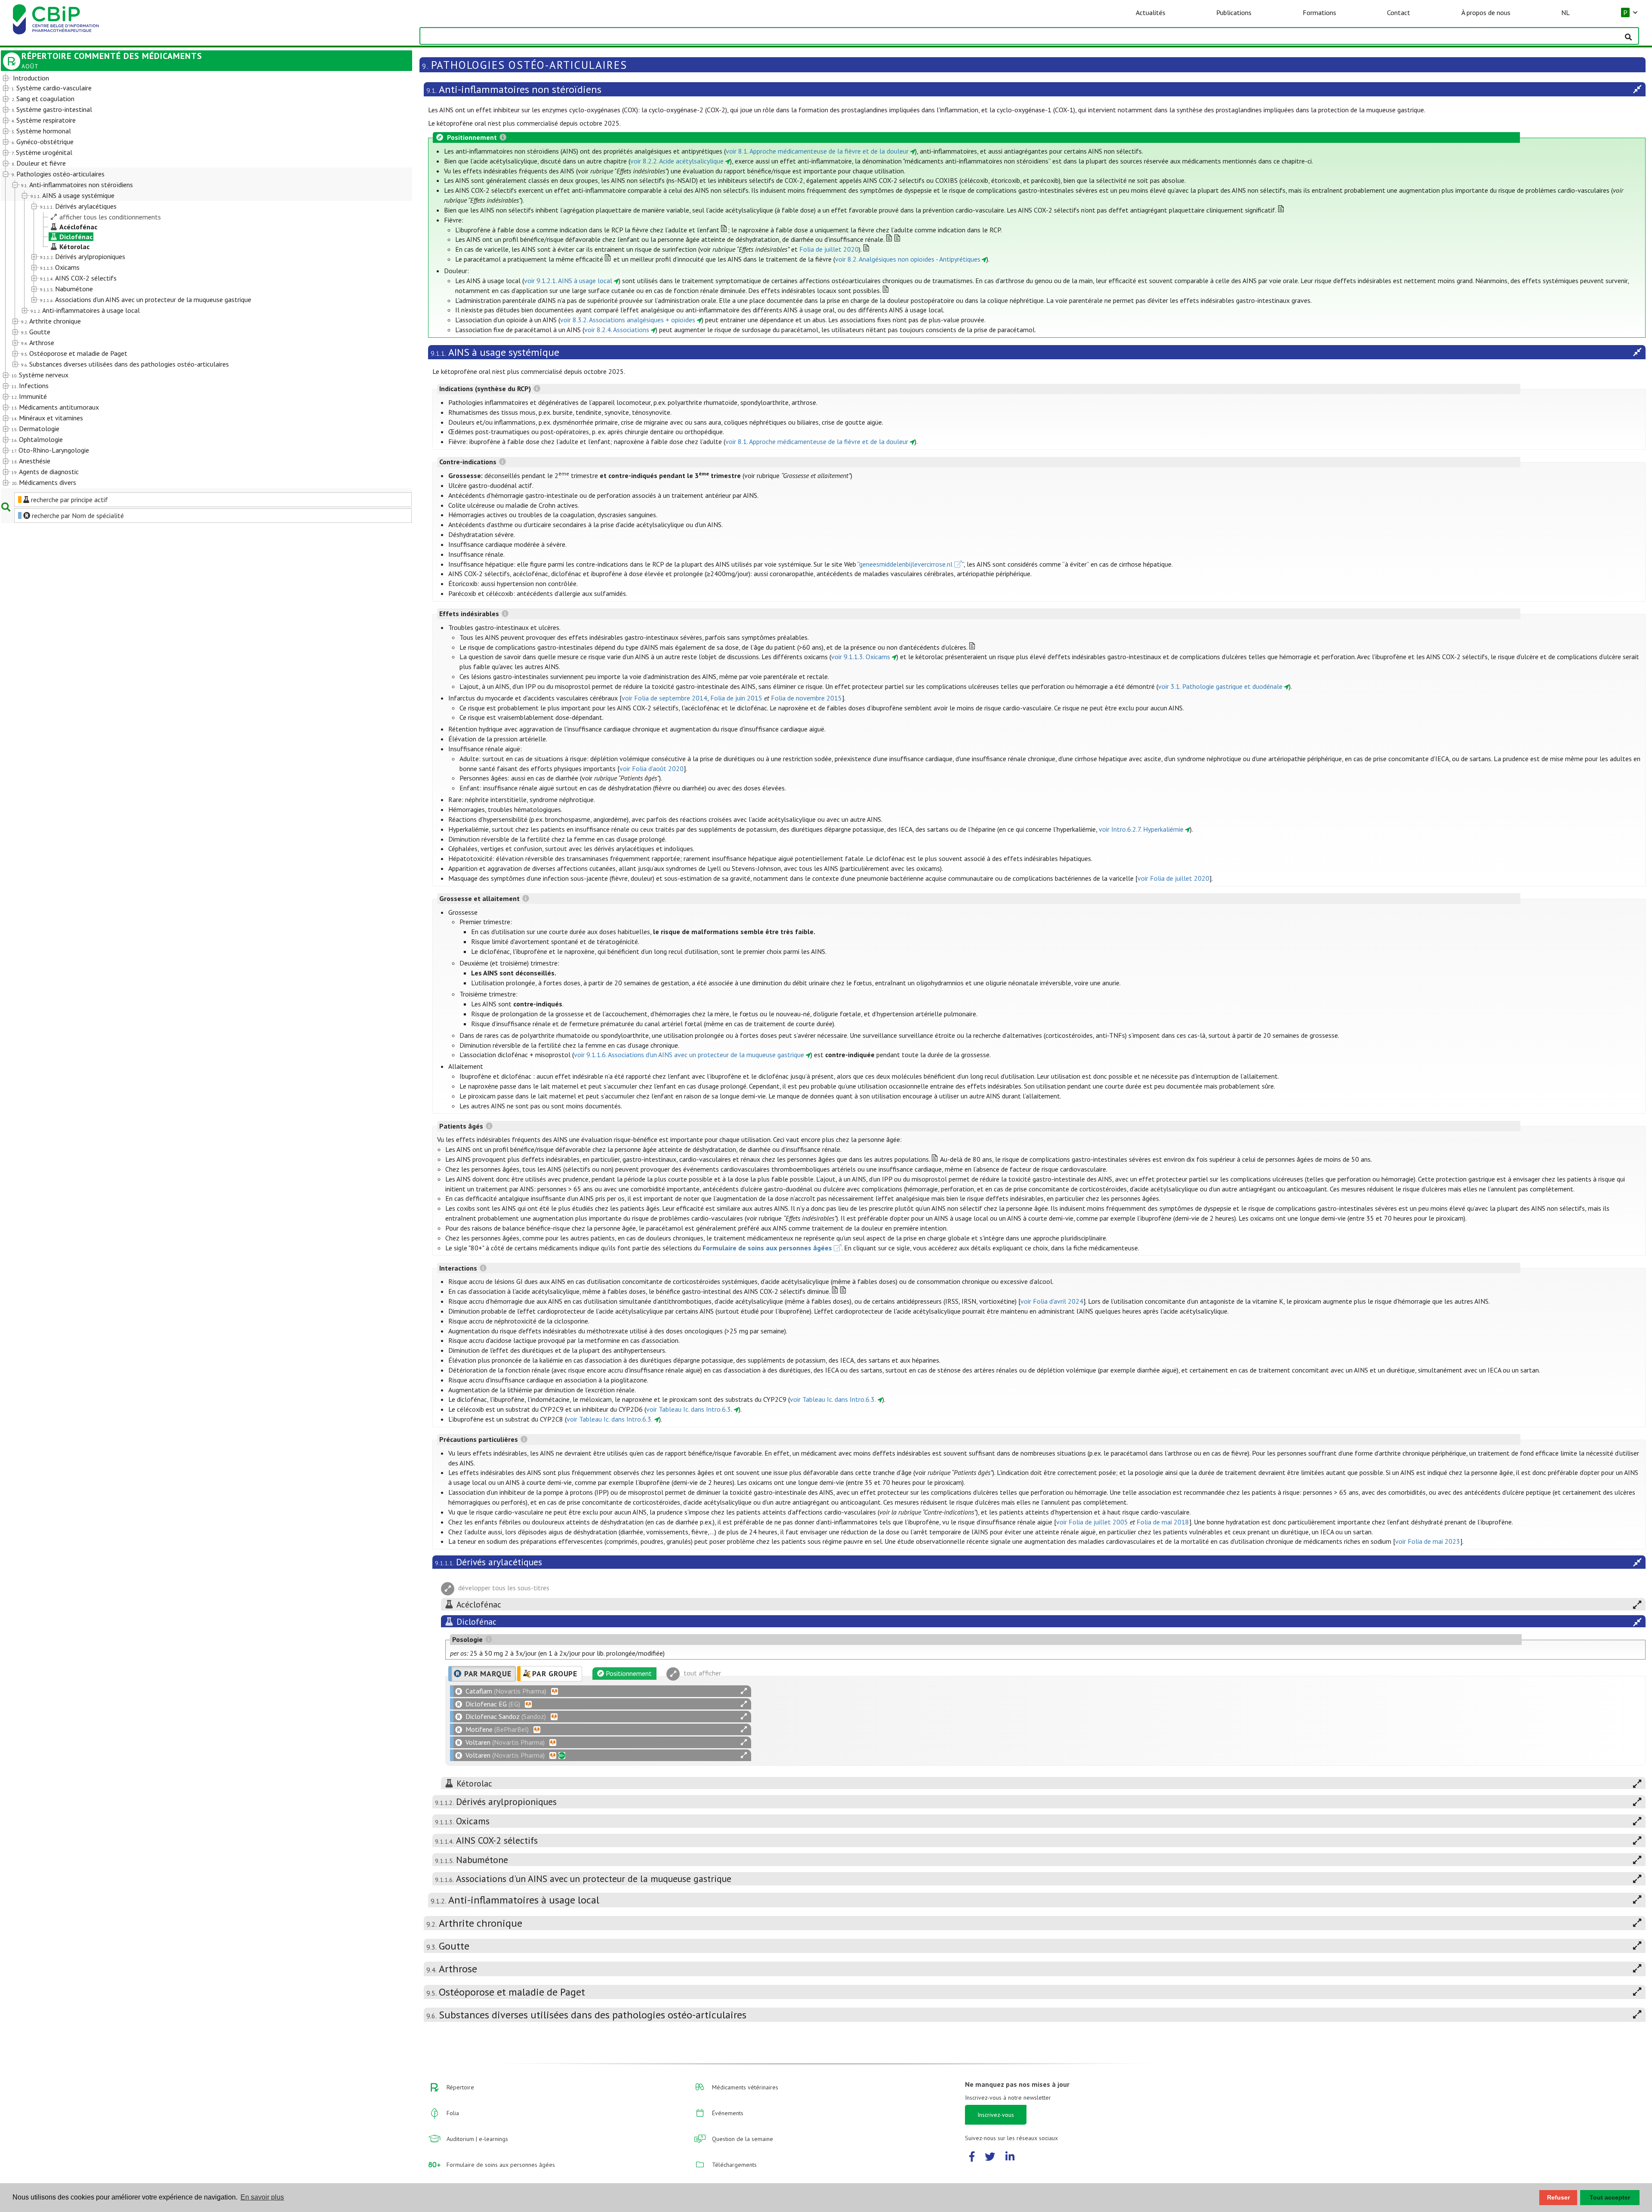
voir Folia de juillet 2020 (1173, 878)
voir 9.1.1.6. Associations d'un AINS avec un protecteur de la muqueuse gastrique (689, 1055)
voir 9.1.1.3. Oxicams (861, 657)
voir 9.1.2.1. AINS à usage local (568, 281)
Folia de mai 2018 (1163, 1522)
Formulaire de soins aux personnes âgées (767, 1248)
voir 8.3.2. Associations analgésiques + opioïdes (628, 320)
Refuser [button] (1558, 2197)
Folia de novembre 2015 (806, 698)
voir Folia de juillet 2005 (1092, 1522)
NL (1566, 12)
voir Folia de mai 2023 (1428, 1541)
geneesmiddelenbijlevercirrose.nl (906, 564)
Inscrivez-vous (996, 2115)
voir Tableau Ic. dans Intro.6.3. (833, 1399)
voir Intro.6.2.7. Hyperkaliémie (1141, 829)
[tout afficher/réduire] (744, 1691)
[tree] (190, 281)
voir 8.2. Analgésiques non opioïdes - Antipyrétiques (908, 259)
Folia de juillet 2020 (829, 249)
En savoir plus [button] (262, 2197)
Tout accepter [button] (1610, 2197)
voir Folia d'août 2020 (652, 768)
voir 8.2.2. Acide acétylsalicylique (677, 161)
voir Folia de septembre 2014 (664, 698)
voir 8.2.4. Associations (617, 330)
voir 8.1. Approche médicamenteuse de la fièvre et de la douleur (817, 151)
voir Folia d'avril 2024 (1052, 1301)
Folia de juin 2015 (736, 698)
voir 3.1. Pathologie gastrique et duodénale (1220, 686)
